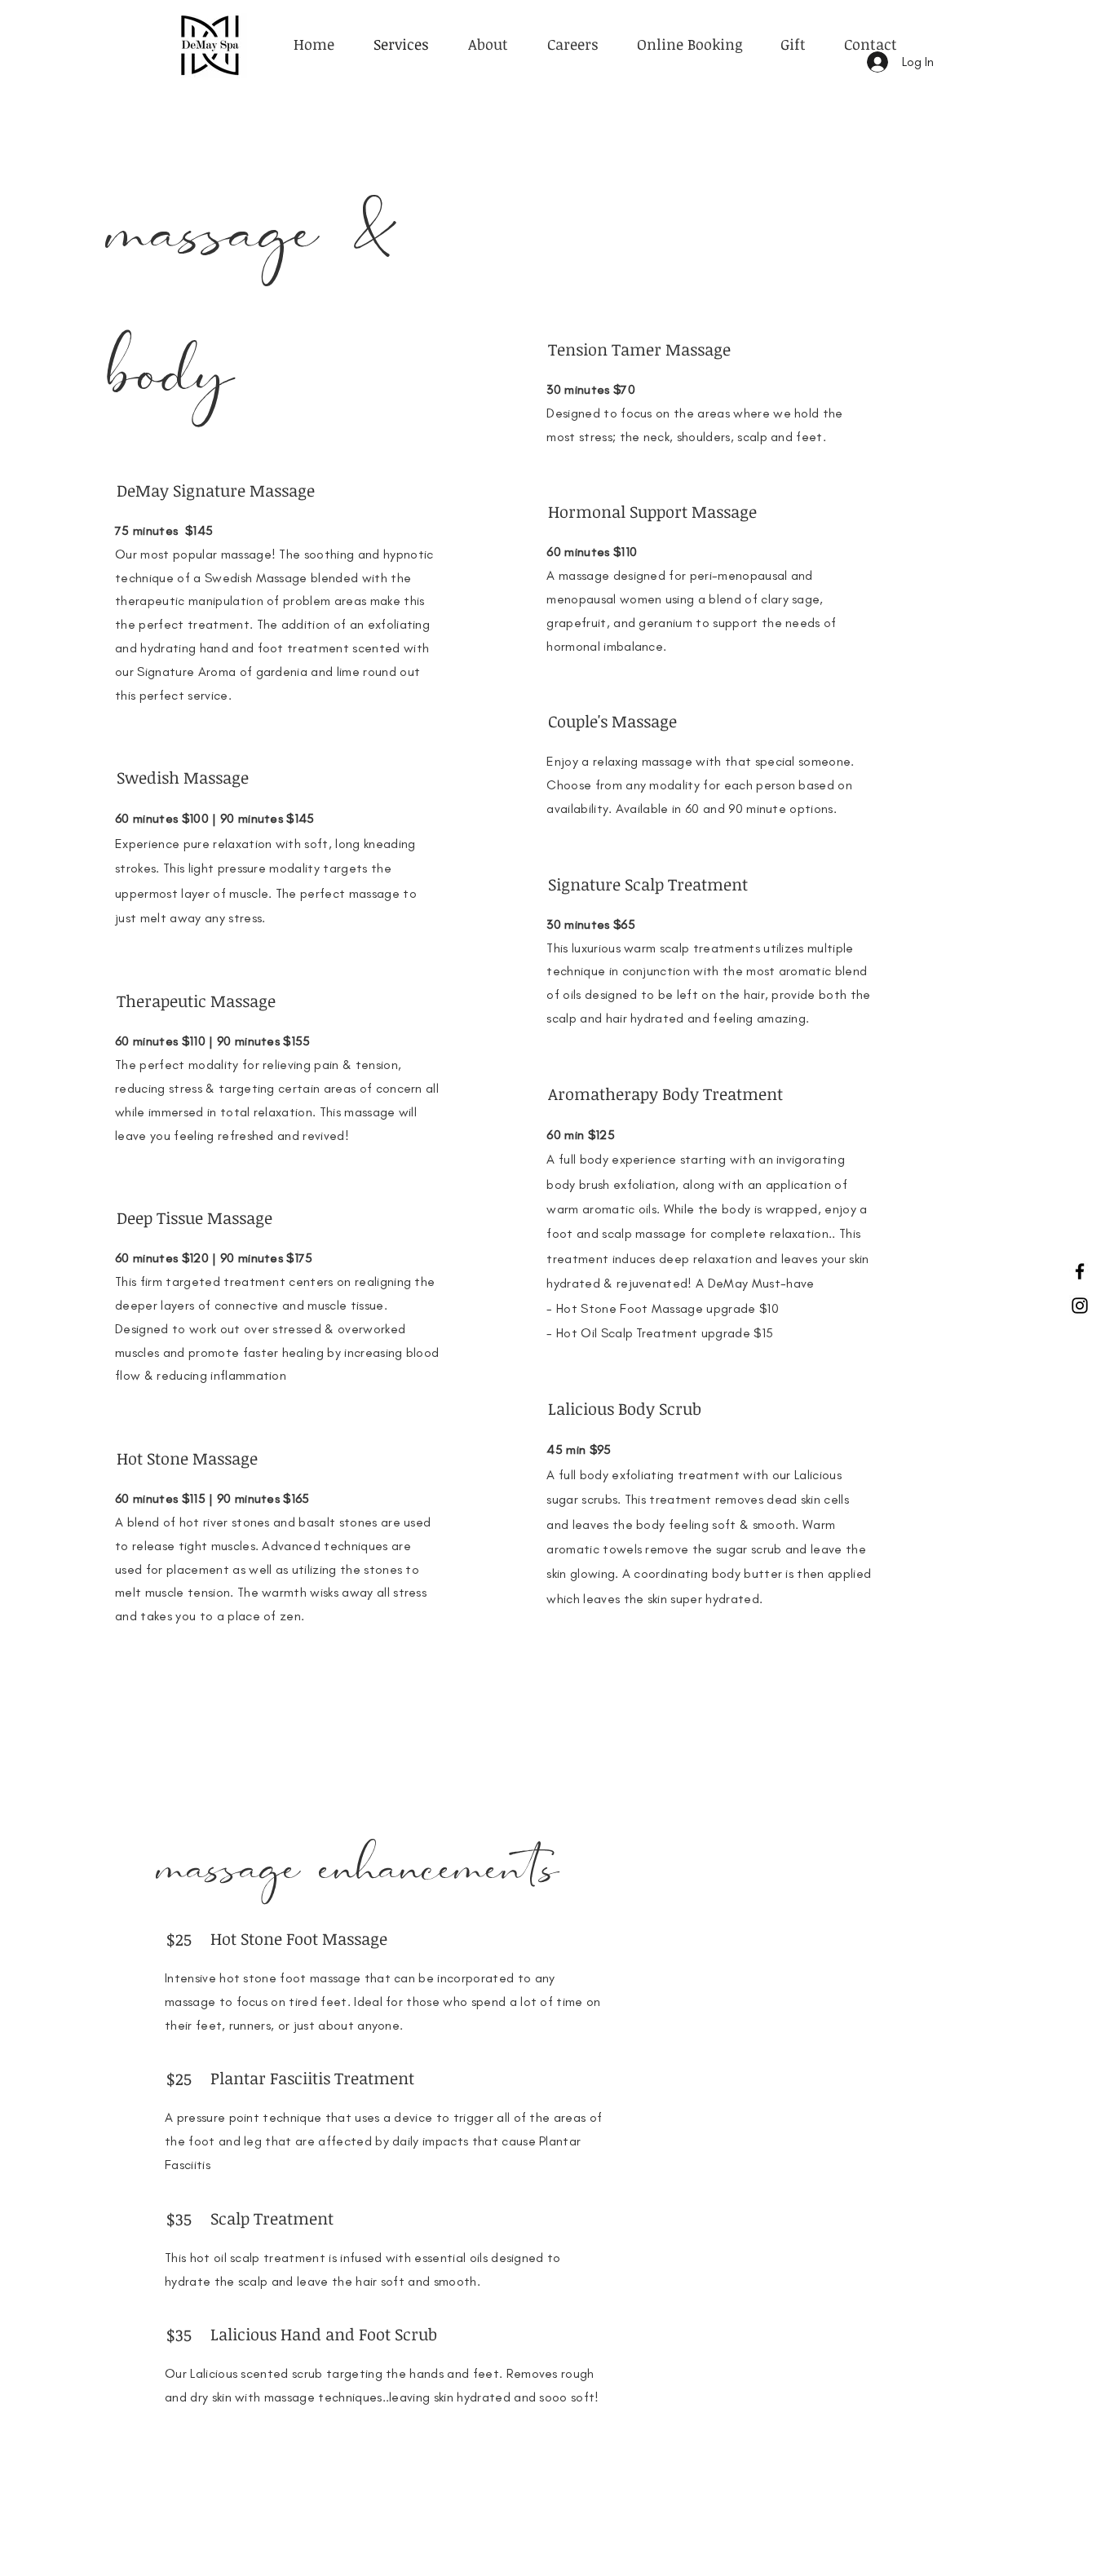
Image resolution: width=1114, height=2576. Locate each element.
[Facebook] (1080, 1271)
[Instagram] (1080, 1306)
